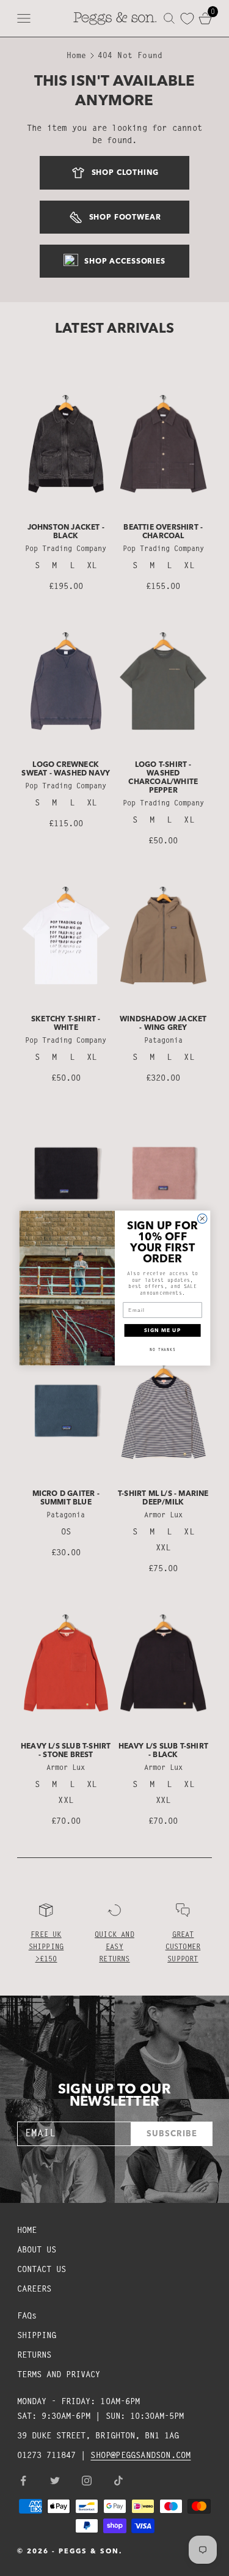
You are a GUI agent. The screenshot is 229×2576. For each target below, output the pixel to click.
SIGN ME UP (162, 1330)
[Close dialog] (202, 1219)
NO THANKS (162, 1349)
